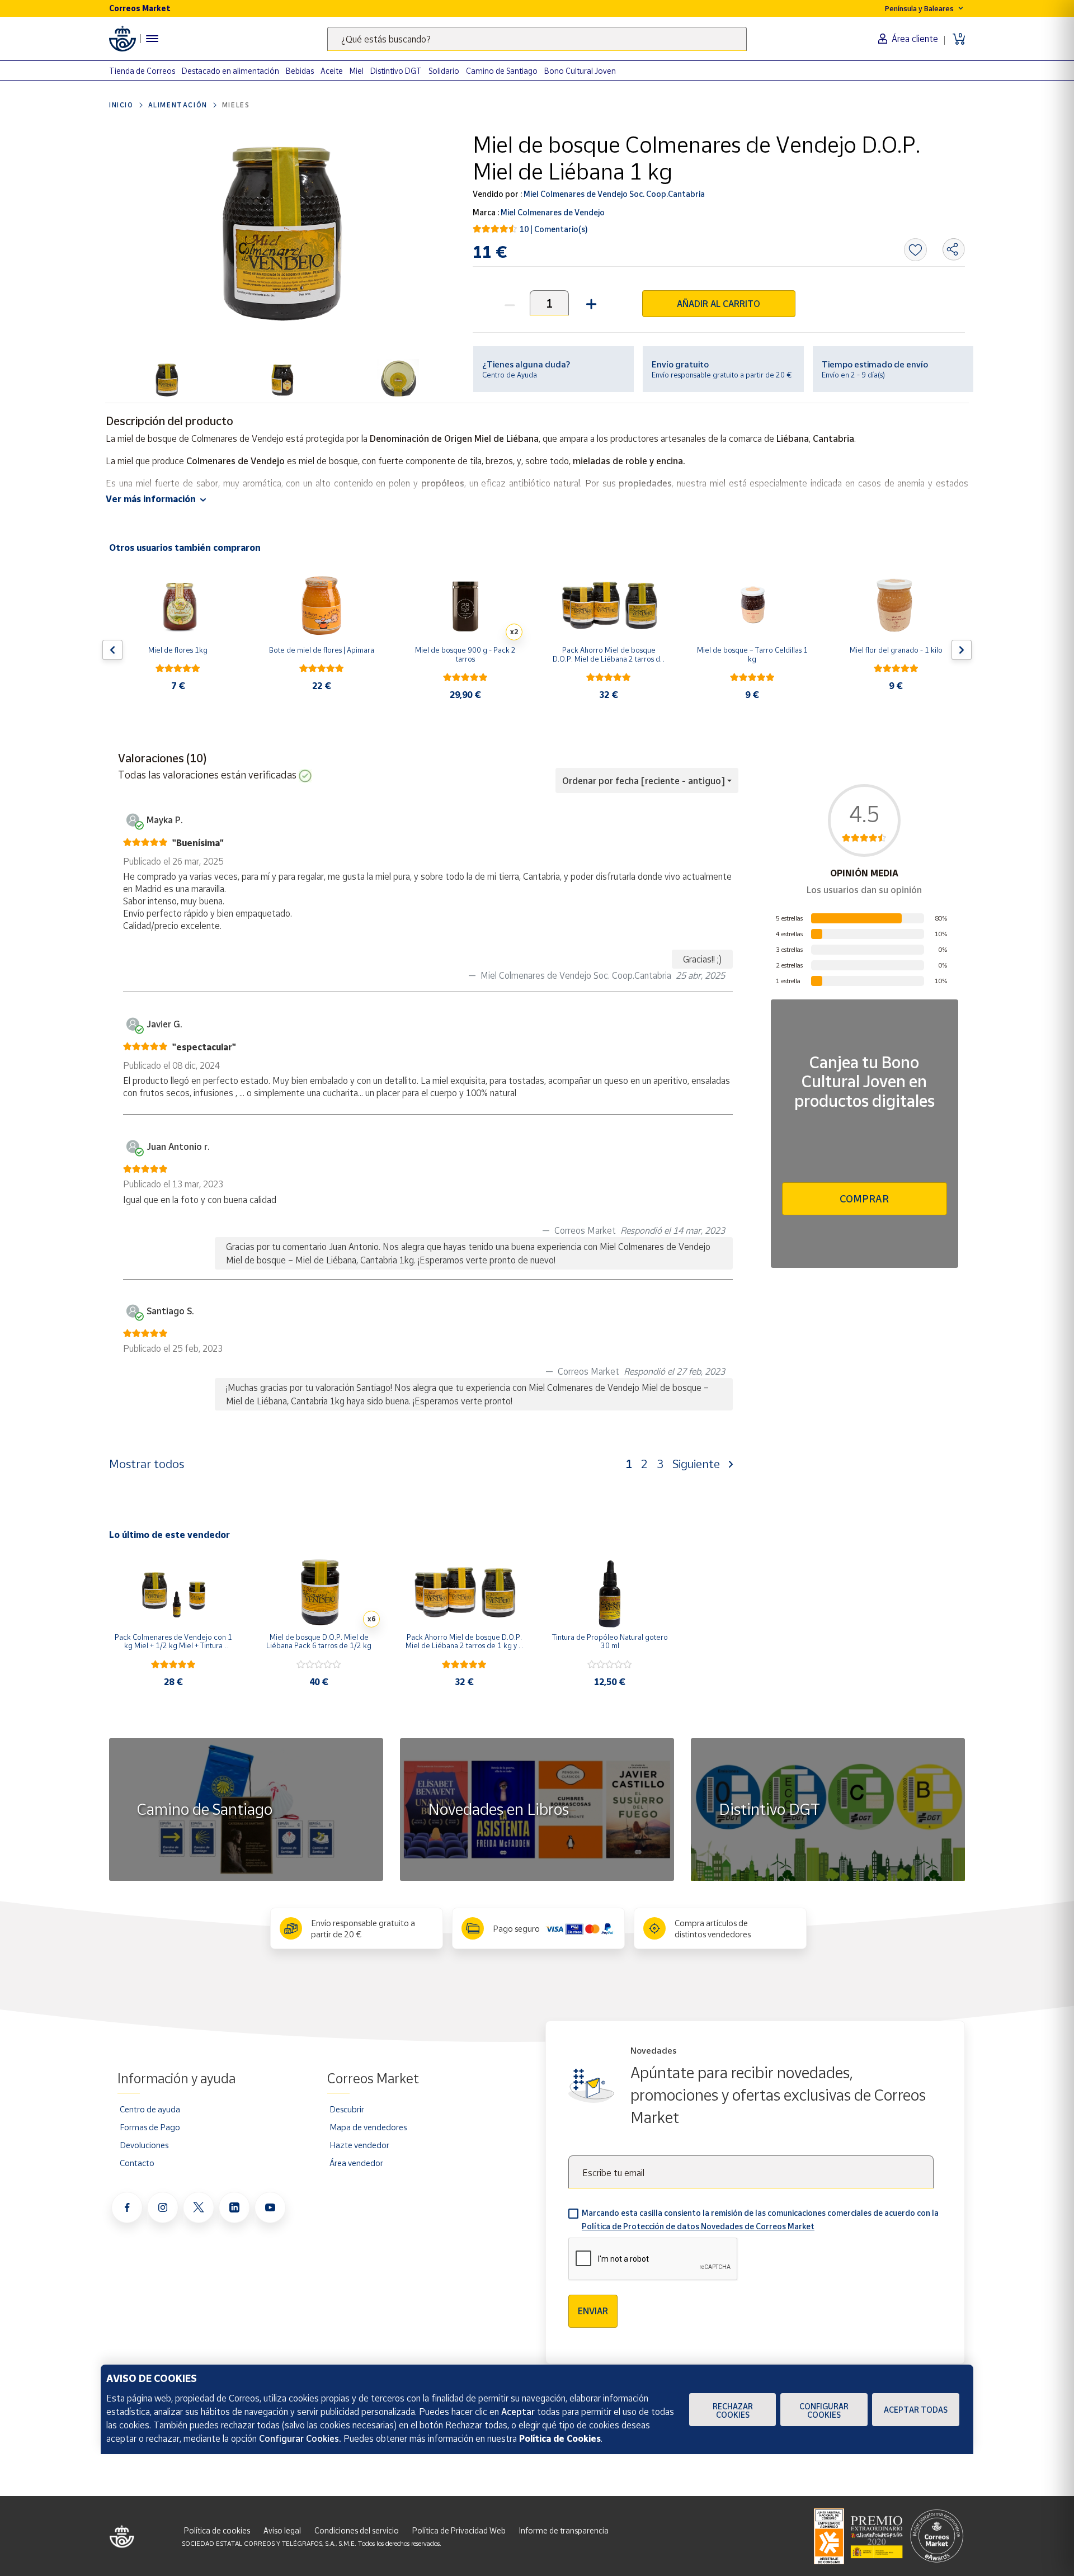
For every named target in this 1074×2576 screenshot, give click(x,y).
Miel (357, 71)
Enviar (593, 2311)
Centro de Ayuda (510, 375)
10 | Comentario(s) (554, 229)
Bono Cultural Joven (580, 71)
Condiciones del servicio (357, 2530)
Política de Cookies (560, 2438)
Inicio (121, 105)
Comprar (864, 1199)
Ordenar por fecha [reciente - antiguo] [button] (644, 781)
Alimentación (178, 105)
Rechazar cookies (733, 2410)
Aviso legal (282, 2530)
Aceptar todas (916, 2410)
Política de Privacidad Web (459, 2530)
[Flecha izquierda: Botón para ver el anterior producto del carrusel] (112, 650)
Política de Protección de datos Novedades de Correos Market (698, 2226)
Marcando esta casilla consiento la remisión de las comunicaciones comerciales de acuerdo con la (760, 2219)
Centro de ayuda (150, 2109)
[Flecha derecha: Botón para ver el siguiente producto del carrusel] (962, 650)
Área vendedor (356, 2163)
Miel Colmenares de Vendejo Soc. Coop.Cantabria (613, 194)
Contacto (137, 2163)
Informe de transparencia (564, 2530)
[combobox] (537, 39)
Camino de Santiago (502, 71)
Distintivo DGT (396, 71)
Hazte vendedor (359, 2145)
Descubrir (347, 2109)
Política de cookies (217, 2530)
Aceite (332, 71)
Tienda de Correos (142, 71)
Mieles (236, 105)
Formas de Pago (150, 2127)
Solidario (444, 71)
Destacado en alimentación (230, 71)
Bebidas (300, 71)
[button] (590, 303)
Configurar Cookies (824, 2410)
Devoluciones (144, 2145)
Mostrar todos (147, 1464)
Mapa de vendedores (368, 2127)
